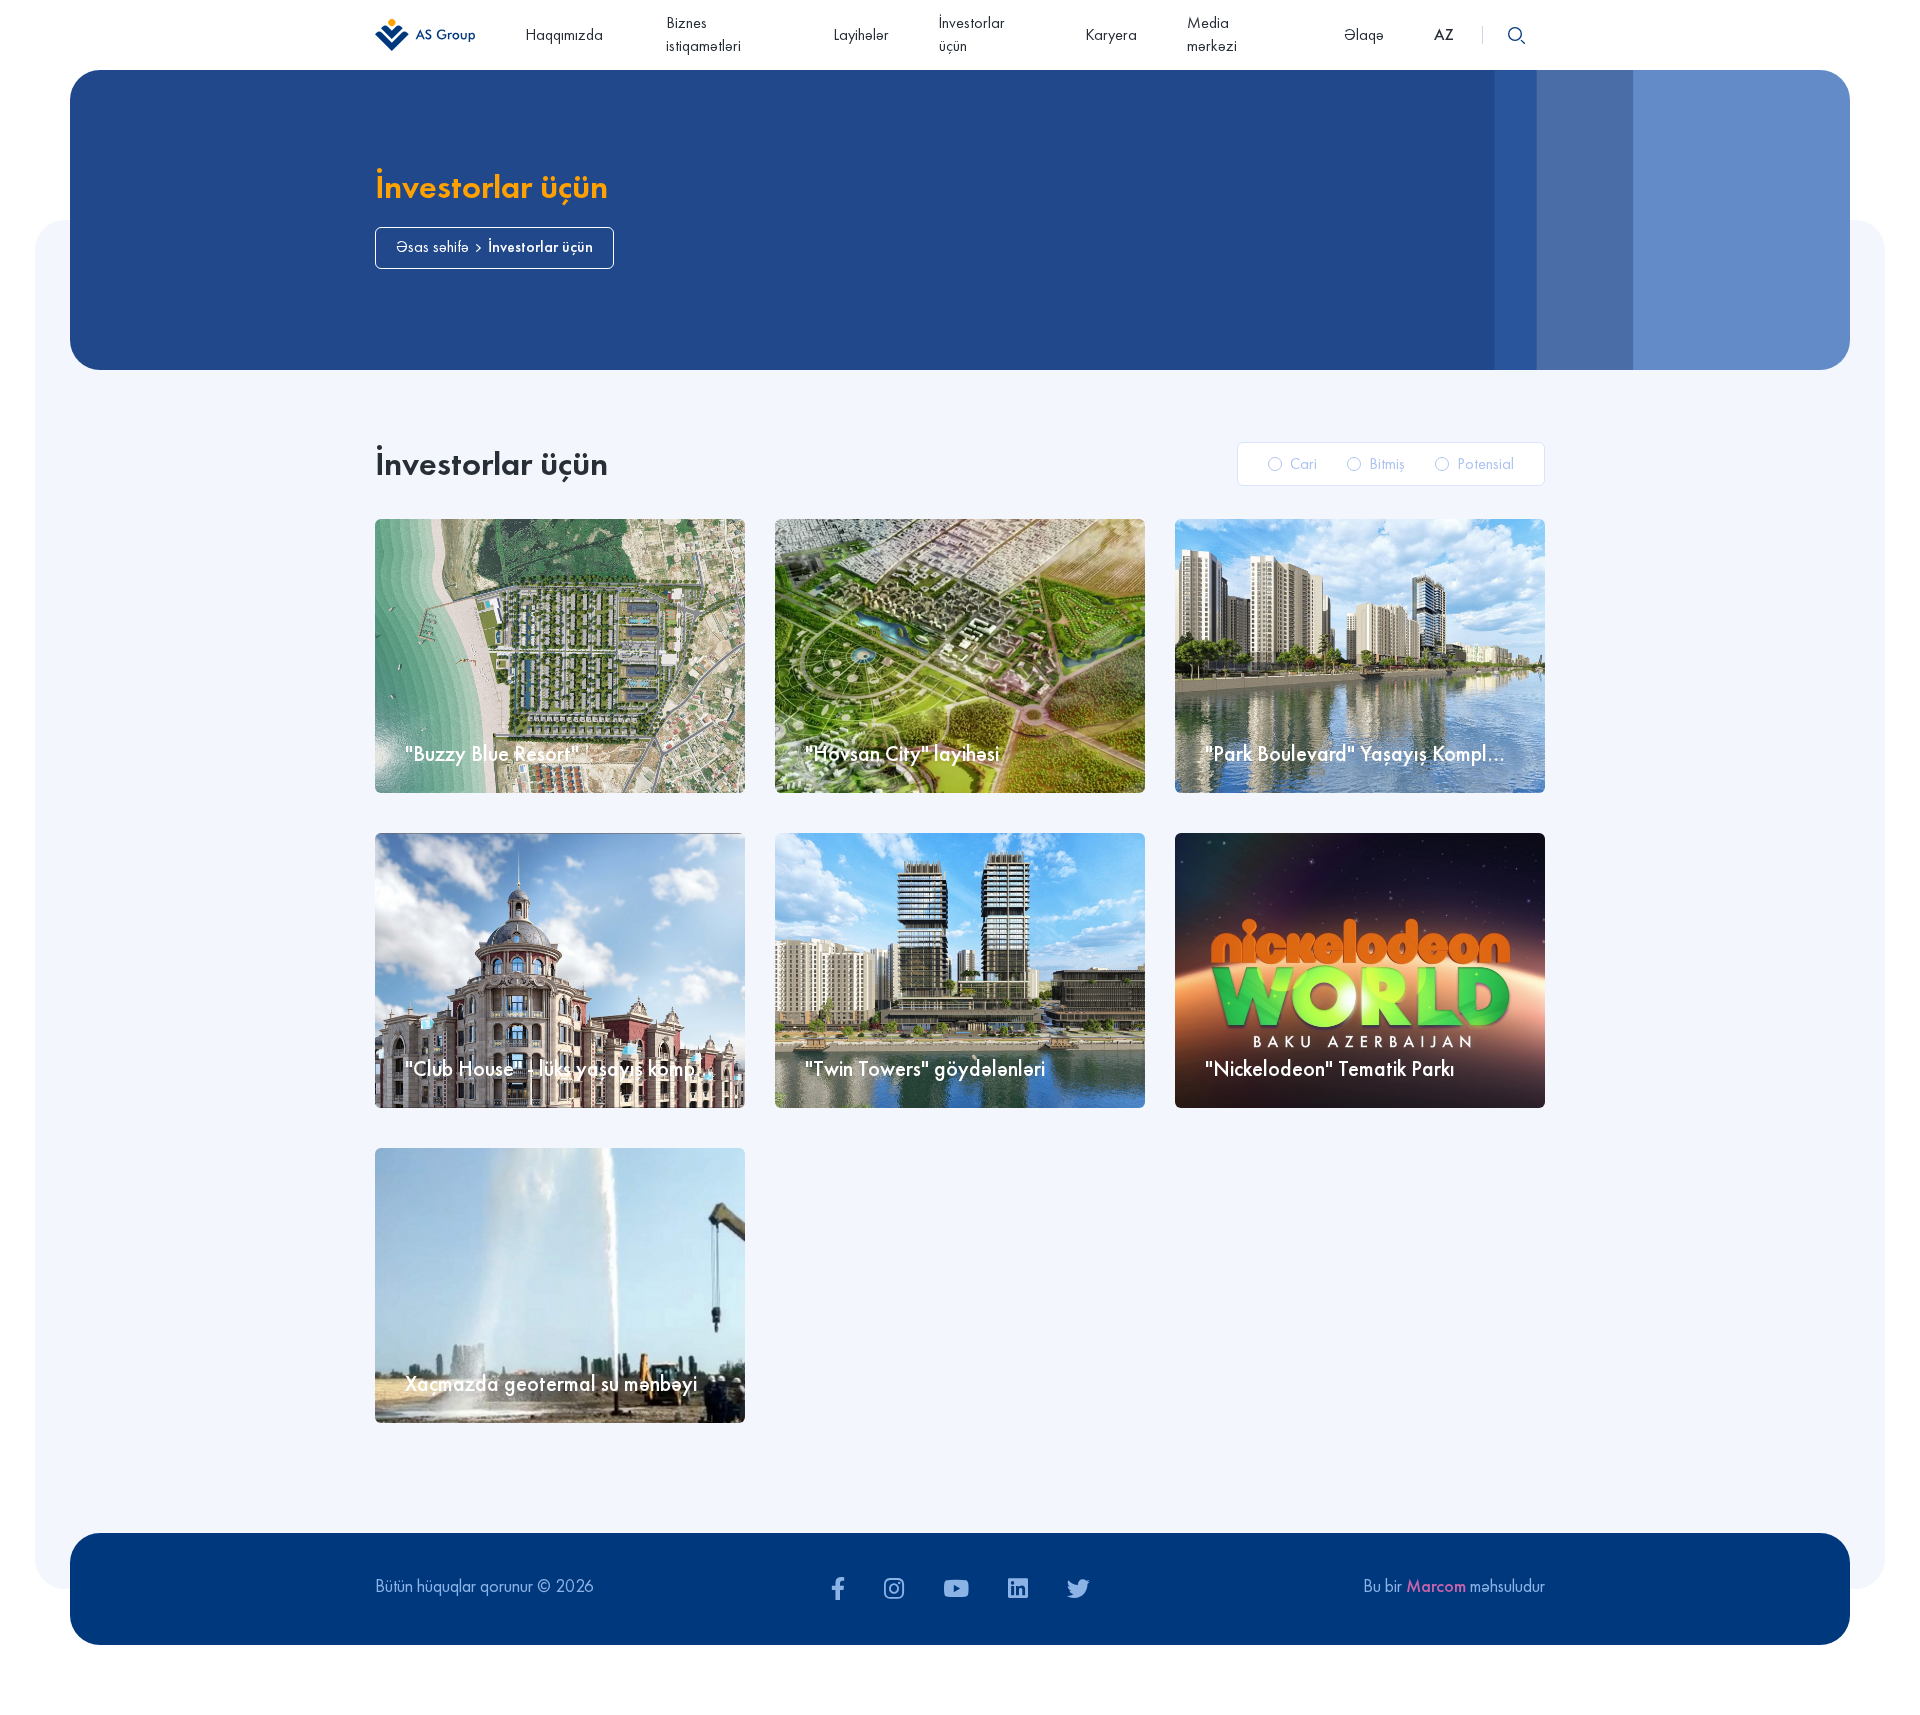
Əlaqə (1364, 34)
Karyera (1111, 34)
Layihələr (861, 34)
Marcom (1436, 1585)
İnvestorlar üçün (972, 34)
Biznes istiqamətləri (703, 34)
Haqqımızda (564, 34)
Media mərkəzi (1212, 34)
